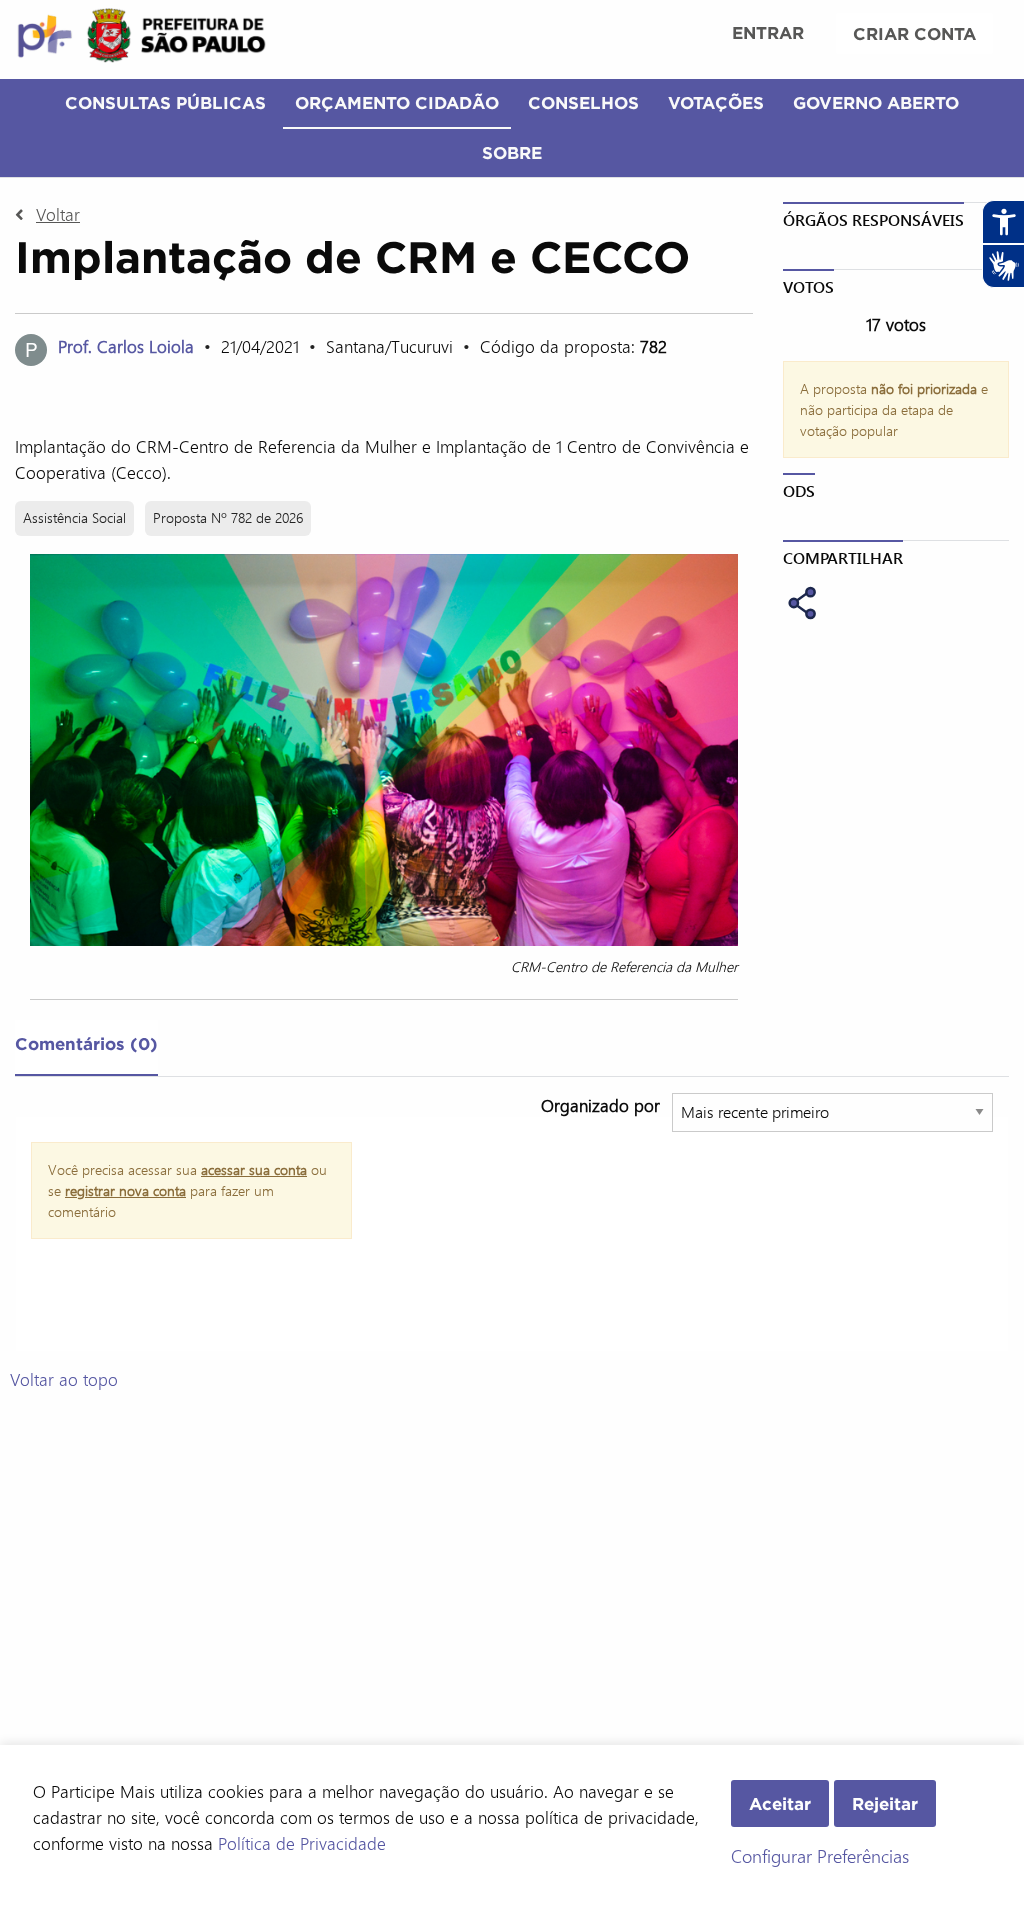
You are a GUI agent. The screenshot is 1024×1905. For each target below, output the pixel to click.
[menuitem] (768, 35)
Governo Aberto (876, 102)
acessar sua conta (254, 1169)
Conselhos (583, 102)
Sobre (512, 152)
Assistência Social (74, 517)
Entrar (768, 32)
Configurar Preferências (820, 1856)
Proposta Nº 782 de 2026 (228, 517)
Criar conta (914, 33)
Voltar (58, 214)
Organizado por (600, 1105)
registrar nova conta (125, 1190)
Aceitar (780, 1803)
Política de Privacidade (302, 1843)
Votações (716, 102)
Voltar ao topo (64, 1379)
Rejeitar (885, 1803)
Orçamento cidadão (397, 102)
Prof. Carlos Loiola (126, 346)
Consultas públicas (165, 102)
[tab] (86, 1048)
